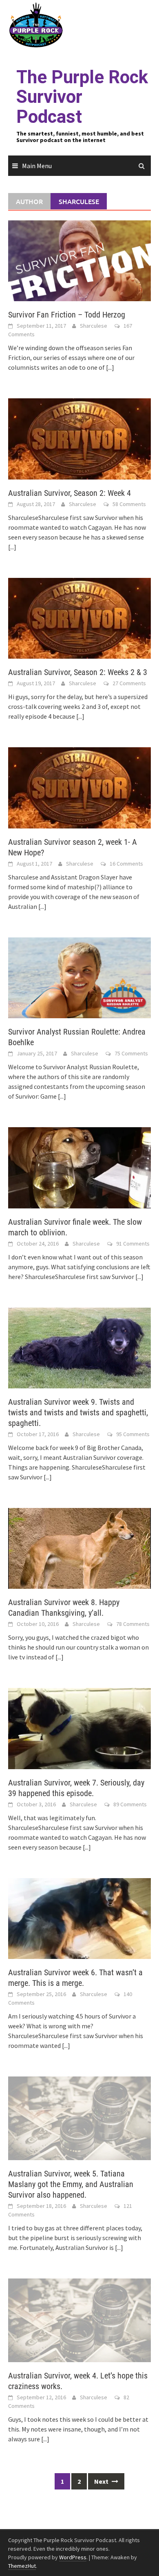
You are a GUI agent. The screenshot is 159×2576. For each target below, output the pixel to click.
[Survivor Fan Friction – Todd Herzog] (79, 260)
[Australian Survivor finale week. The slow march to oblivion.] (79, 1167)
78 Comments (133, 1624)
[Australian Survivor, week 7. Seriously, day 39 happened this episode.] (79, 1728)
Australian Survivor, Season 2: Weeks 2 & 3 (78, 672)
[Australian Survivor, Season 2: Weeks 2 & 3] (79, 617)
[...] (110, 367)
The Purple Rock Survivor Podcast (82, 97)
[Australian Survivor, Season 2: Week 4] (79, 438)
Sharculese (94, 326)
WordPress (73, 2557)
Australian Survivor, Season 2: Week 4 (70, 493)
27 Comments (129, 683)
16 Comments (126, 864)
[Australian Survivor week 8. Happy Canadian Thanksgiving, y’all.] (79, 1548)
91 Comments (133, 1244)
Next (102, 2481)
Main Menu (37, 166)
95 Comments (133, 1434)
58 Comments (129, 504)
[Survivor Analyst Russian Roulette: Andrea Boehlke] (79, 977)
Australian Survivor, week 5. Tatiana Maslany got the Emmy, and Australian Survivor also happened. (71, 2184)
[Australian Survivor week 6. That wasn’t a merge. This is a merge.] (79, 1918)
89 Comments (130, 1804)
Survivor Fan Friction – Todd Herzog (67, 315)
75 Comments (131, 1053)
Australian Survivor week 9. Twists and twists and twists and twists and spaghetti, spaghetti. (78, 1412)
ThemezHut (22, 2566)
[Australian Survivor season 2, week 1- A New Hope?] (79, 787)
